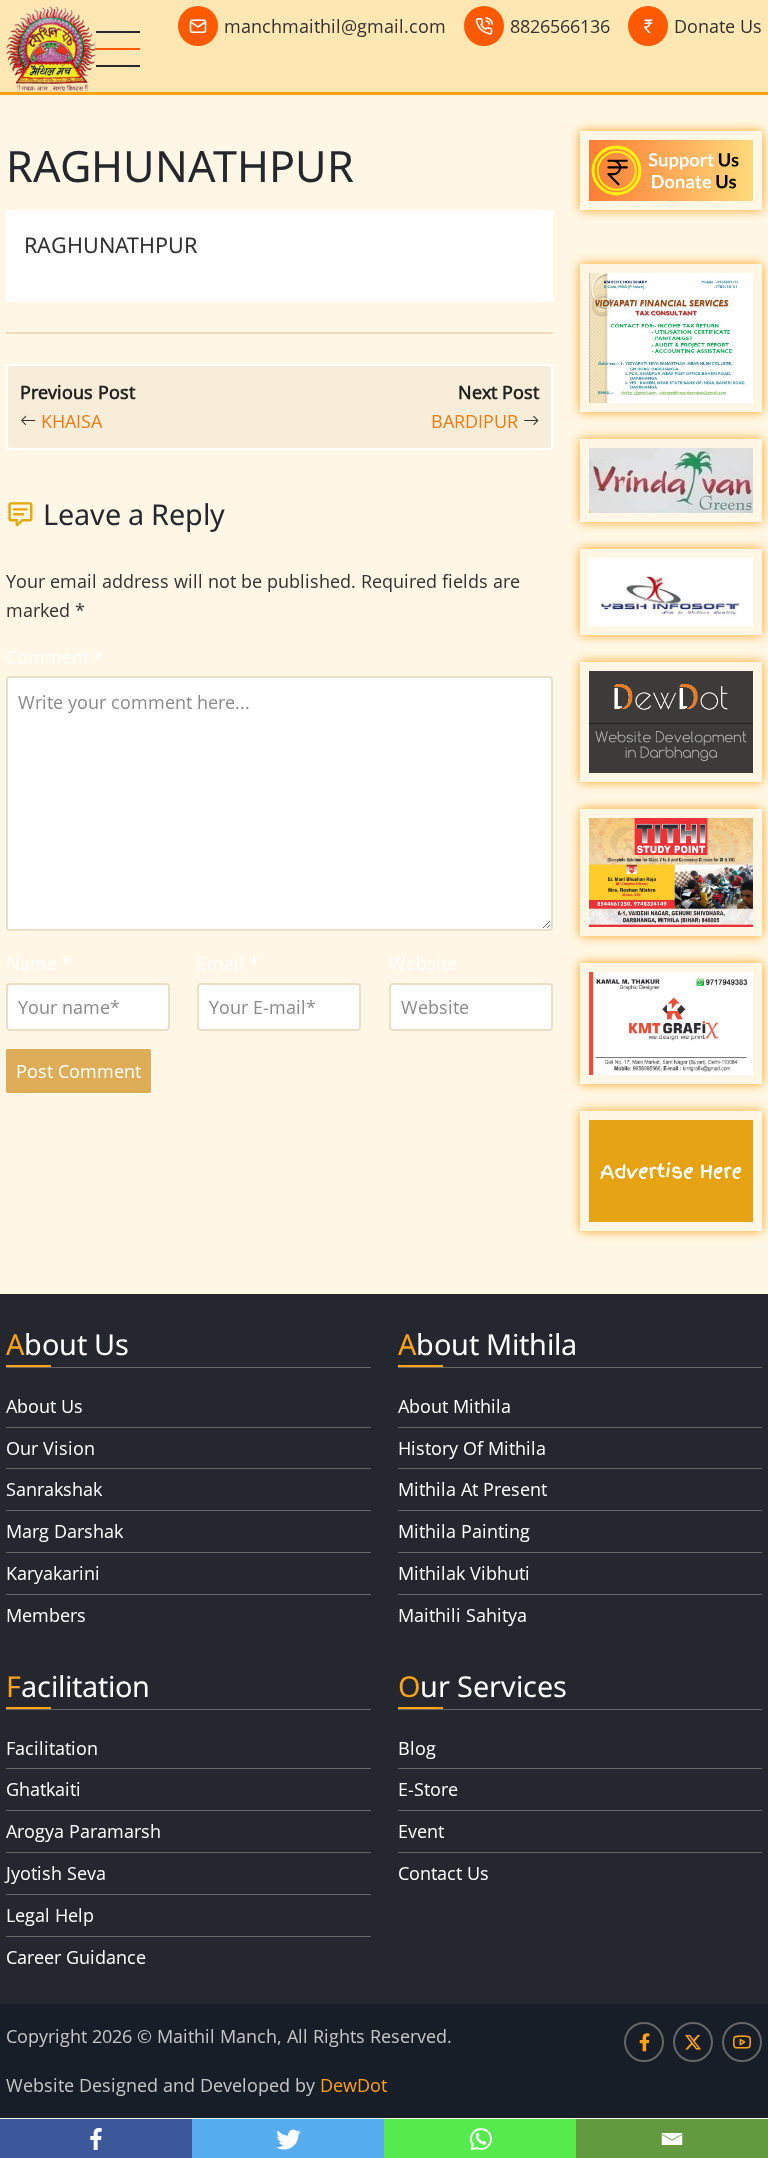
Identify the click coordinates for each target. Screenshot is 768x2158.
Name (39, 963)
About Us (44, 1406)
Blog (417, 1748)
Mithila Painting (464, 1531)
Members (46, 1615)
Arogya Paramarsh (83, 1831)
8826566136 (560, 26)
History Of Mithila (472, 1448)
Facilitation (52, 1748)
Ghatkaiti (43, 1789)
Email (228, 963)
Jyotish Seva (56, 1873)
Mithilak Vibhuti (464, 1573)
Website (423, 963)
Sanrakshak (54, 1489)
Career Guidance (76, 1957)
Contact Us (443, 1873)
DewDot (353, 2085)
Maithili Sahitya (462, 1615)
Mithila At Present (472, 1489)
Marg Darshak (64, 1531)
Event (421, 1831)
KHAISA (71, 421)
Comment (55, 657)
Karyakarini (53, 1573)
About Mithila (454, 1406)
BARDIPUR (474, 421)
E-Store (428, 1789)
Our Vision (50, 1448)
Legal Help (50, 1915)
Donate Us (718, 26)
